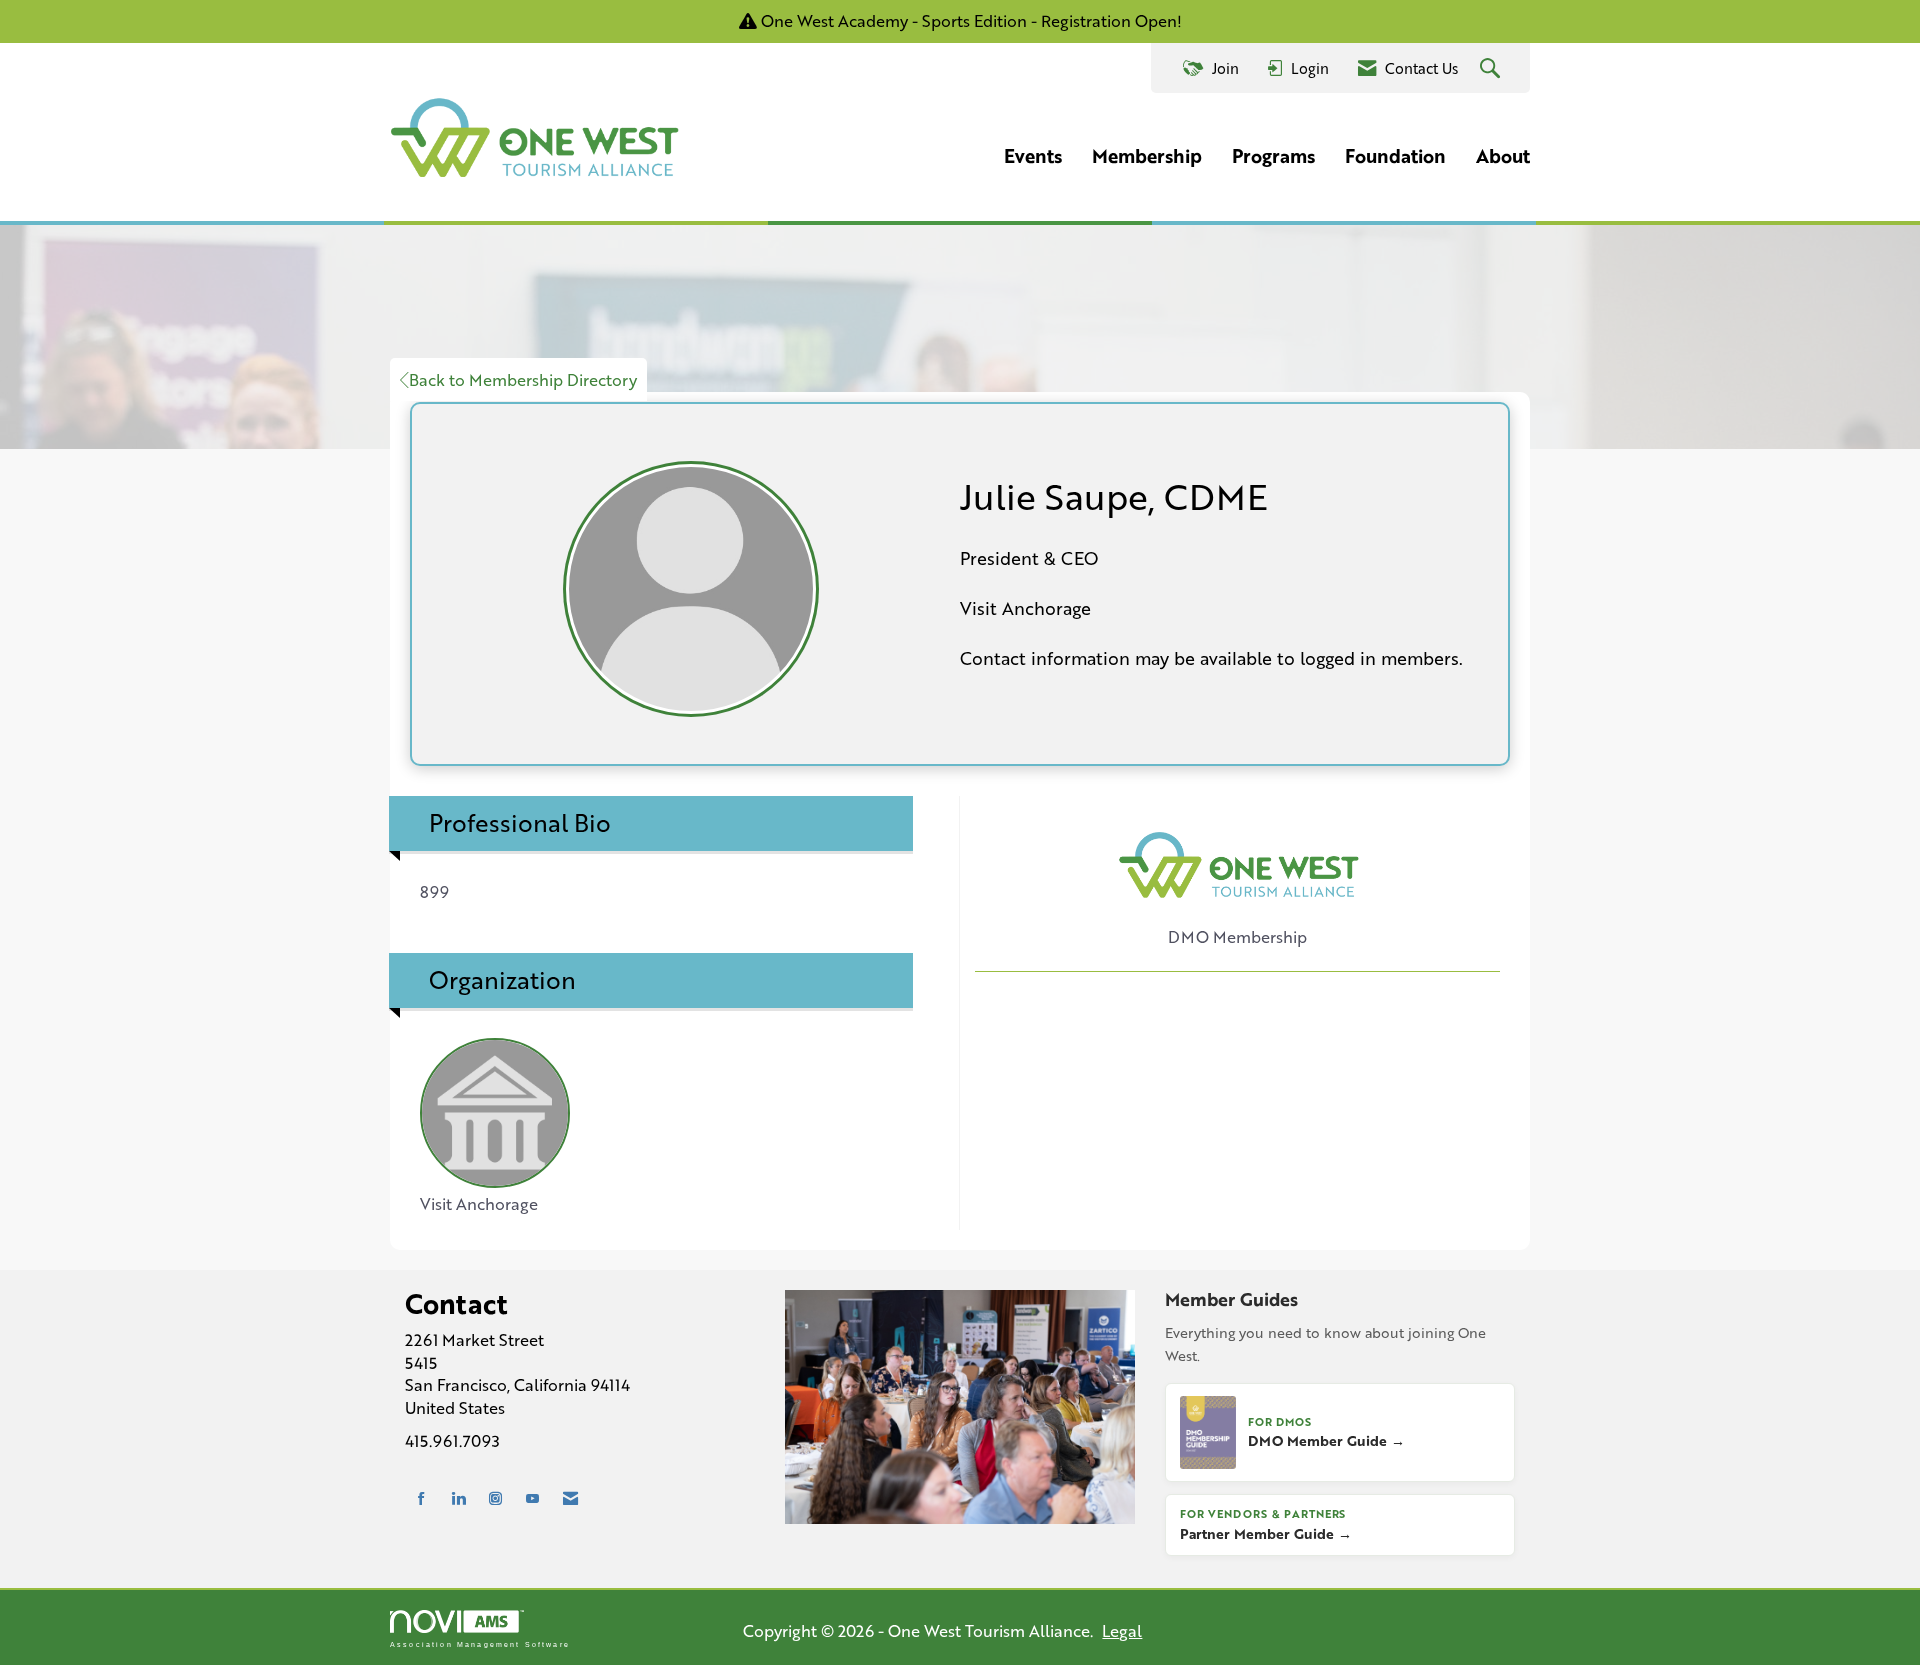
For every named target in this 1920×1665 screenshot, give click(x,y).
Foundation (1395, 156)
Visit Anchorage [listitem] (479, 1203)
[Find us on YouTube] (532, 1498)
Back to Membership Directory (523, 379)
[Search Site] (1492, 69)
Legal (1122, 1630)
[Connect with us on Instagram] (495, 1498)
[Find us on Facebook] (421, 1498)
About (1503, 156)
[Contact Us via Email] (570, 1498)
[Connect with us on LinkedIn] (458, 1498)
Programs (1273, 156)
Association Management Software (480, 1643)
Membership (1147, 156)
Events (1033, 156)
